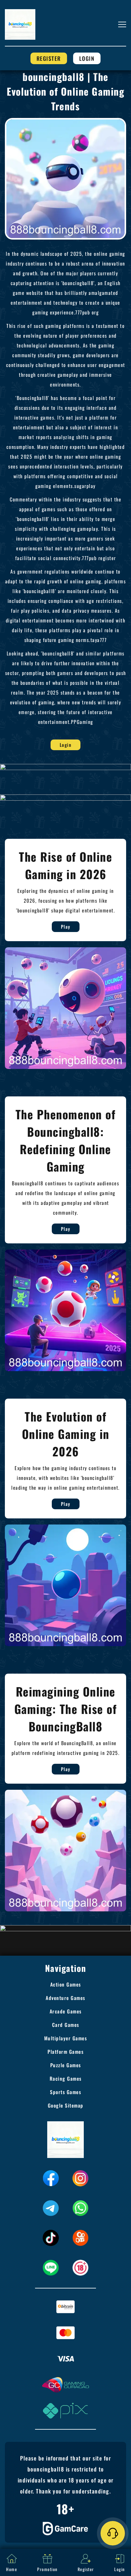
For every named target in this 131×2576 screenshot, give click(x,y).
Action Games (66, 1984)
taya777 (99, 640)
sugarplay (85, 486)
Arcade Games (66, 2011)
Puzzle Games (66, 2065)
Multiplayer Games (66, 2038)
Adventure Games (65, 1998)
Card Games (66, 2025)
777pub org (87, 312)
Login (87, 58)
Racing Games (66, 2079)
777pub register (99, 558)
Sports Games (65, 2092)
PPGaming (82, 722)
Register (49, 58)
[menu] (122, 24)
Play (66, 927)
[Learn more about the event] (65, 766)
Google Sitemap (66, 2105)
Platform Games (65, 2052)
